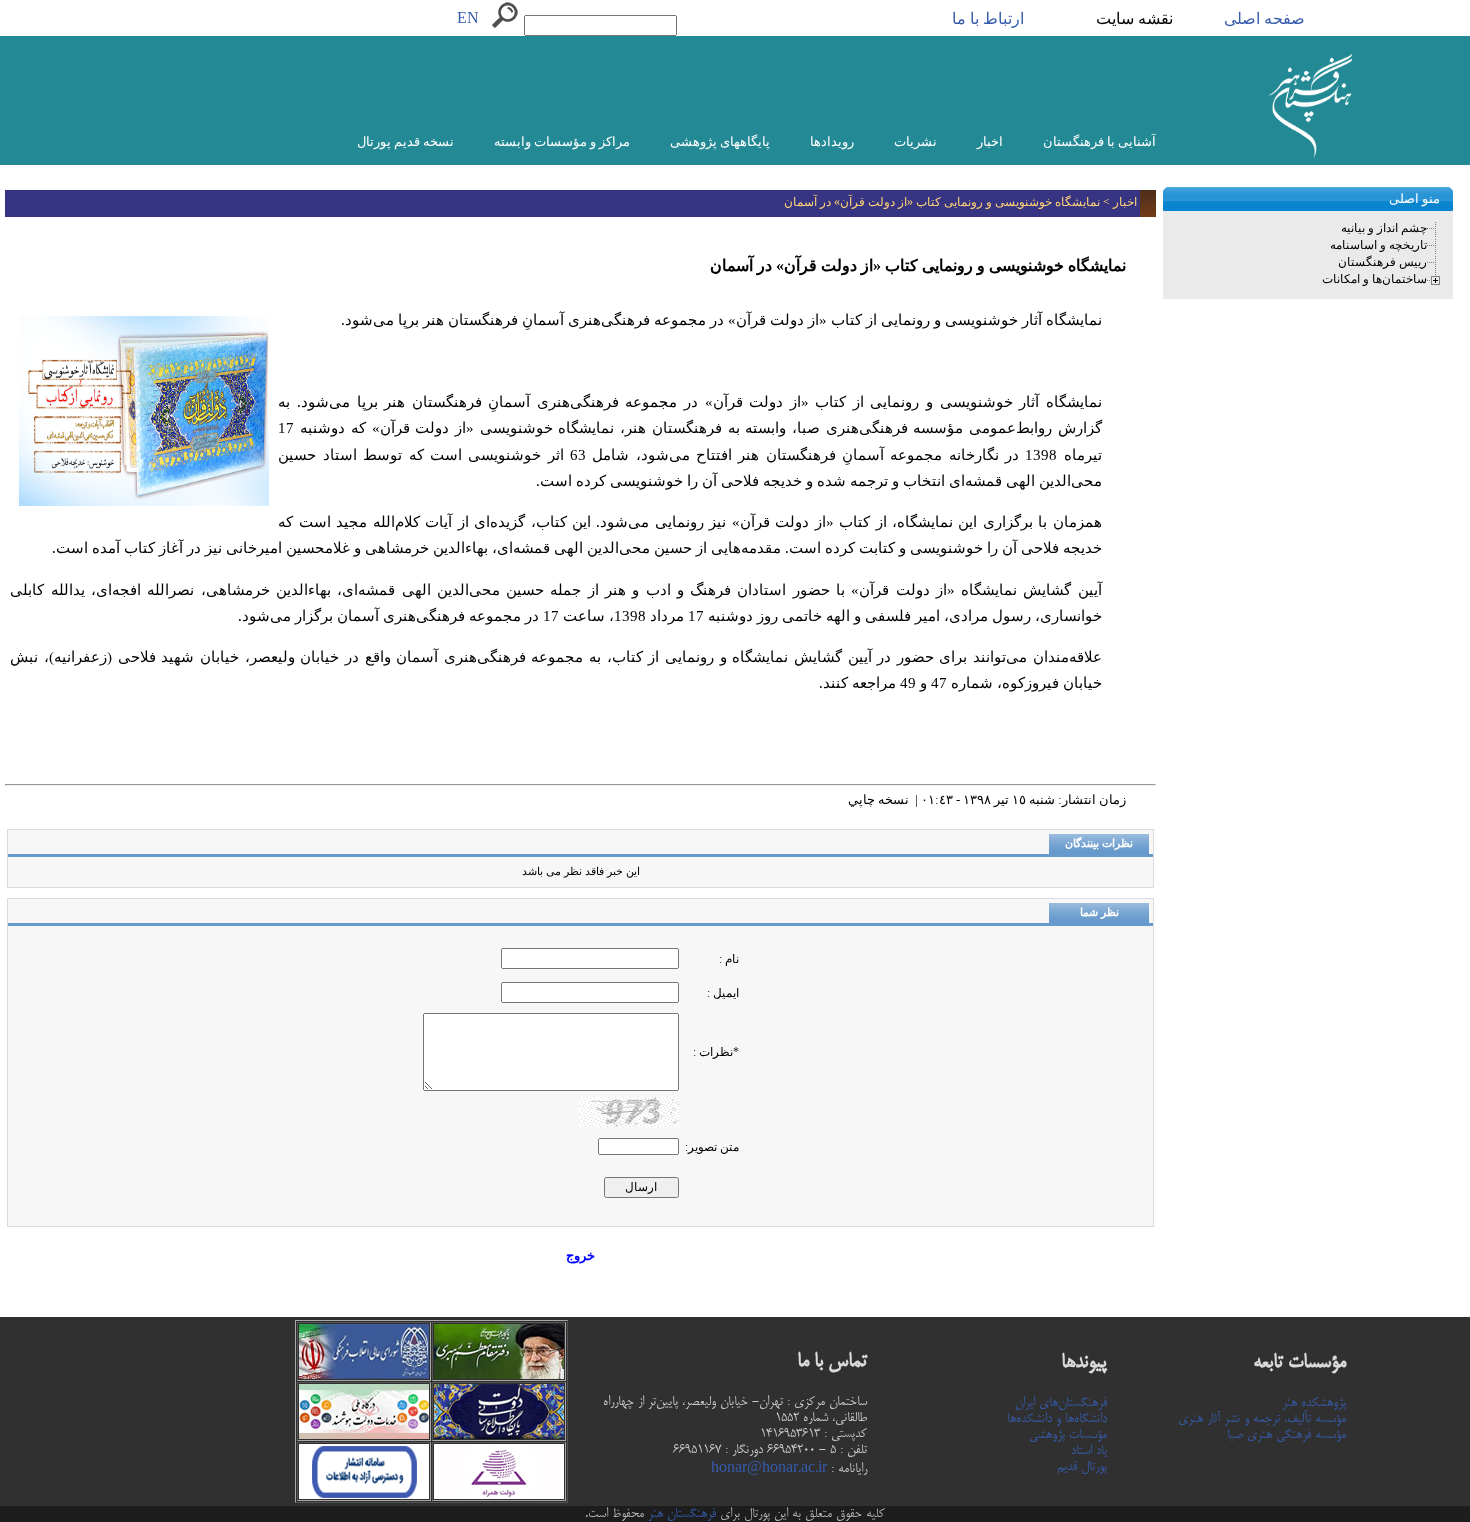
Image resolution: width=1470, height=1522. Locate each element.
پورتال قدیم (1082, 1467)
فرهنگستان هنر (680, 1514)
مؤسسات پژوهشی (1068, 1435)
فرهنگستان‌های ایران (1061, 1403)
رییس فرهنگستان (1382, 262)
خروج (580, 1255)
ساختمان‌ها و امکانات (1374, 279)
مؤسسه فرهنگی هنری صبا (1286, 1435)
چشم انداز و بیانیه (1384, 228)
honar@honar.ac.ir (769, 1469)
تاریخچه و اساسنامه (1378, 245)
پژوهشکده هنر (1314, 1403)
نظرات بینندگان (1099, 843)
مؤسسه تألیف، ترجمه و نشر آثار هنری (1262, 1419)
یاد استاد (1089, 1451)
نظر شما (1099, 912)
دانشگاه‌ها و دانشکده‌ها (1057, 1419)
